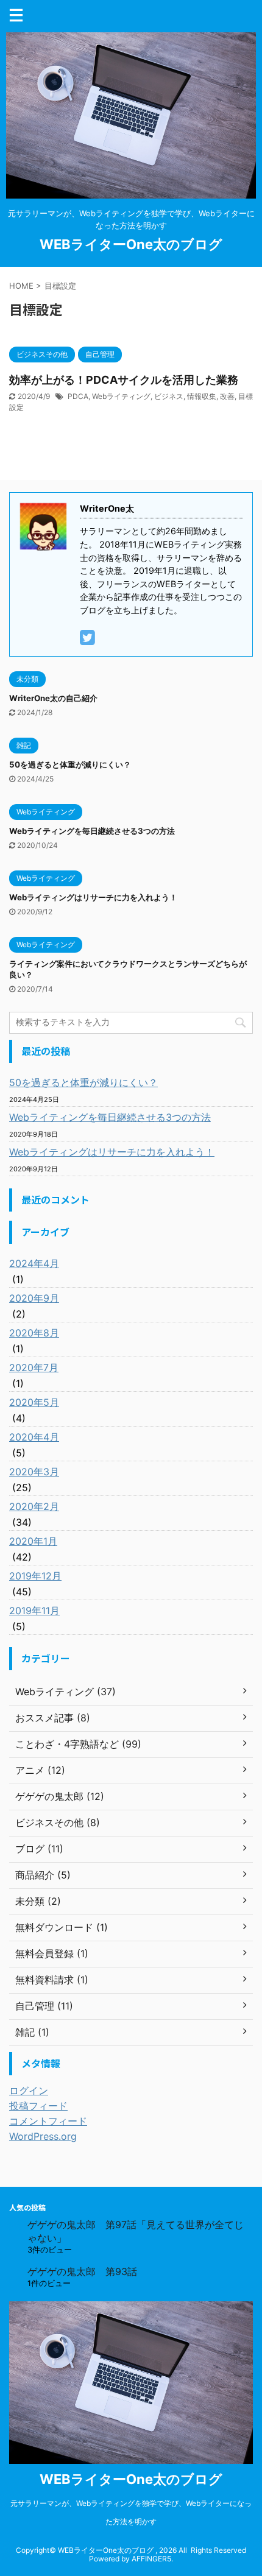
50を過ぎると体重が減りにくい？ (70, 764)
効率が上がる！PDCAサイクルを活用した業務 (124, 380)
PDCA (78, 396)
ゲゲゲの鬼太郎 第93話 (82, 2271)
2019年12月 (35, 1576)
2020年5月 (34, 1402)
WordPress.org (43, 2136)
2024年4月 (34, 1263)
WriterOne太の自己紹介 (53, 698)
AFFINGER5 (151, 2559)
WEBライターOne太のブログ (131, 244)
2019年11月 (34, 1611)
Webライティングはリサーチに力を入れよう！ (93, 897)
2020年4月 (34, 1437)
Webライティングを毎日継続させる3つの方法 (92, 831)
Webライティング (121, 396)
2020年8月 (34, 1333)
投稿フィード (38, 2106)
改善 (227, 396)
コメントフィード (48, 2121)
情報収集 (202, 396)
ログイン (29, 2091)
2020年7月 (34, 1367)
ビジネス (169, 396)
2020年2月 (34, 1506)
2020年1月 (33, 1541)
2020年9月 (34, 1298)
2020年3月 (34, 1472)
